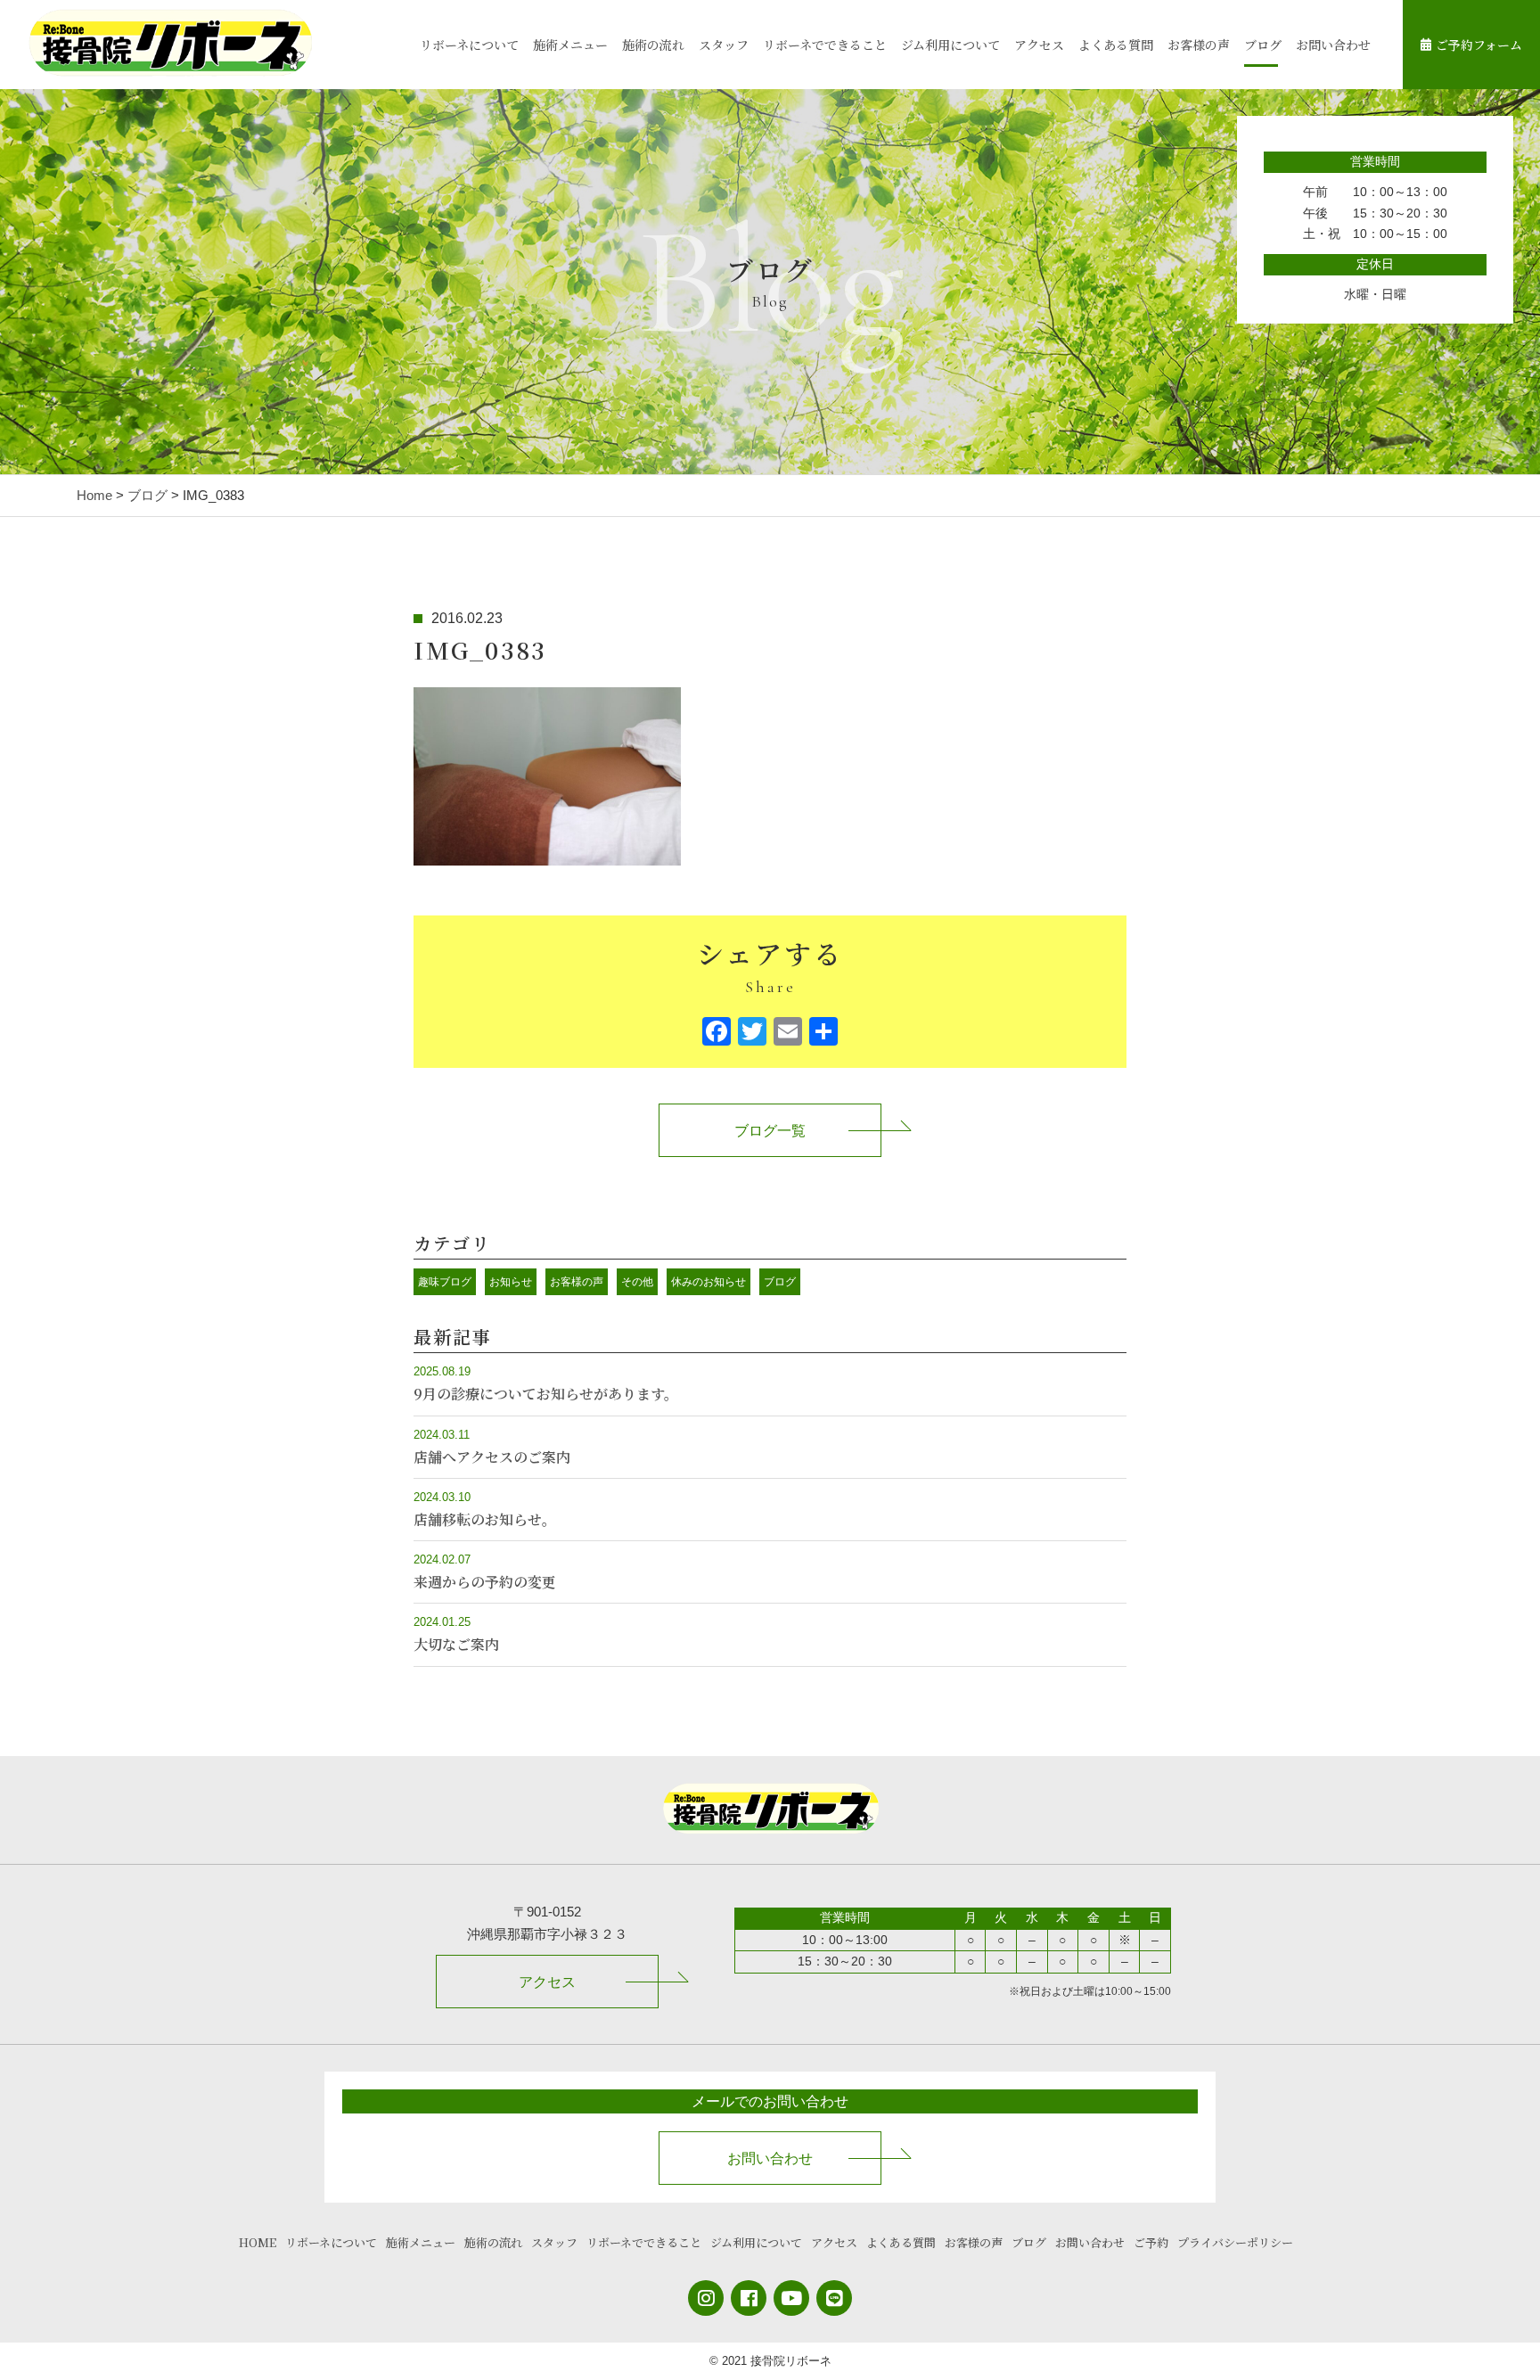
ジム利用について (950, 45)
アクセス (1039, 45)
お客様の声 (1199, 45)
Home (94, 495)
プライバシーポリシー (1235, 2242)
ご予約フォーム (1479, 45)
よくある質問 (1116, 45)
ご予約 (1151, 2242)
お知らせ (511, 1282)
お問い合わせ (1333, 45)
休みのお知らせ (709, 1282)
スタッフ (724, 45)
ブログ (1263, 45)
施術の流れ (653, 45)
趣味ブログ (445, 1282)
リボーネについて (469, 45)
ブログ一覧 (770, 1131)
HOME (258, 2242)
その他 (637, 1282)
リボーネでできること (825, 45)
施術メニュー (570, 45)
